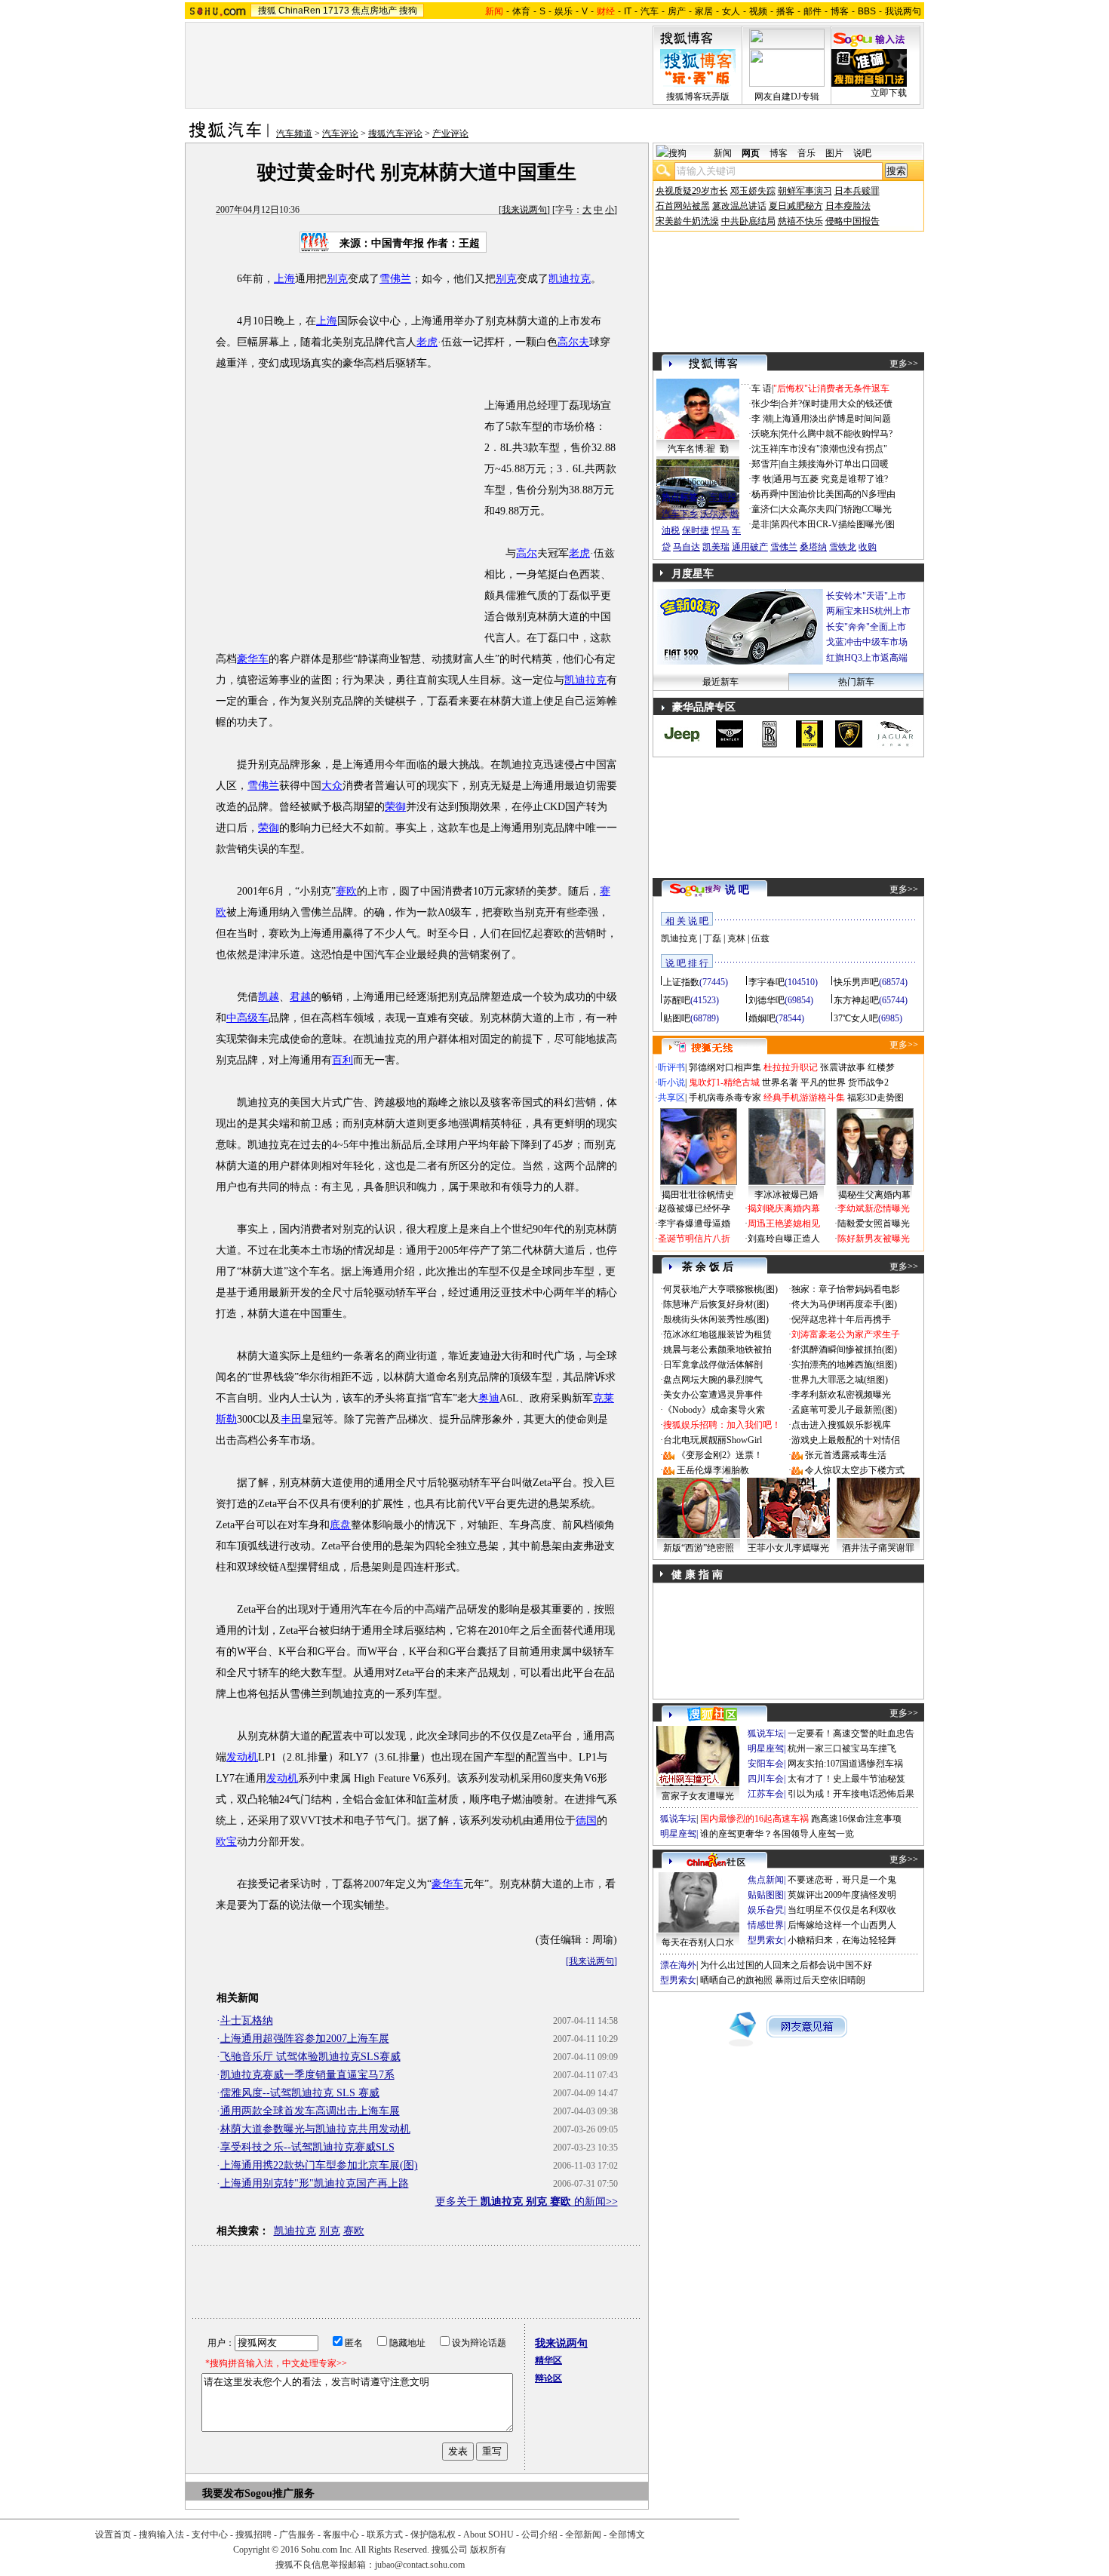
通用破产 (750, 547)
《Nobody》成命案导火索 (714, 1410)
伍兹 (760, 938)
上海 (284, 279)
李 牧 (762, 479)
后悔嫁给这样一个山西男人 (842, 1925)
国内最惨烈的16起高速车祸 (754, 1819)
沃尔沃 (714, 514)
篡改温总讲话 (739, 206)
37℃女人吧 (856, 1018)
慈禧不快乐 (800, 221)
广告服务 (297, 2535)
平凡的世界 (823, 1082)
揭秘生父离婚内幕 (874, 1195)
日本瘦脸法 (848, 206)
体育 (521, 11)
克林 (736, 938)
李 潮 (762, 419)
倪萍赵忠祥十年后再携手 (841, 1319)
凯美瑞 (716, 547)
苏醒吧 (677, 1000)
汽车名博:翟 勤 (698, 449)
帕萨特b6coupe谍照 (698, 482)
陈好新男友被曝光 (874, 1239)
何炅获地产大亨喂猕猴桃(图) (720, 1289)
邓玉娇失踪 (753, 191)
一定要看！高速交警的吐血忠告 (851, 1733)
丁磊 (712, 938)
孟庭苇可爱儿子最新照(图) (844, 1410)
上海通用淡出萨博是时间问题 (832, 419)
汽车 (650, 11)
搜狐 (267, 11)
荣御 (395, 807)
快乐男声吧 (856, 982)
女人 (731, 11)
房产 (677, 11)
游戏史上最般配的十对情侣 (846, 1440)
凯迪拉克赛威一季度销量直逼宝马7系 (307, 2075)
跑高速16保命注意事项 (856, 1819)
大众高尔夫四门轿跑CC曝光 (836, 509)
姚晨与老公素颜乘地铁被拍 (717, 1349)
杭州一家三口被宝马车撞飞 (842, 1749)
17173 (336, 11)
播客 (785, 11)
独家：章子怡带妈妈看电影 (846, 1289)
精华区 (548, 2360)
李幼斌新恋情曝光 (874, 1208)
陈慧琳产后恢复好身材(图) (716, 1304)
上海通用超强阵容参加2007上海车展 (305, 2039)
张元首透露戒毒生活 (846, 1455)
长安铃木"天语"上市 (866, 596)
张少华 (765, 404)
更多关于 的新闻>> (527, 2201)
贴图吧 (677, 1018)
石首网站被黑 (683, 206)
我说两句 (903, 11)
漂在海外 (678, 1965)
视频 (758, 11)
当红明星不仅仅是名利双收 (842, 1910)
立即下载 (889, 93)
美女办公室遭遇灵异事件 (713, 1395)
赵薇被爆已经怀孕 (694, 1208)
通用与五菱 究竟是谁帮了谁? (831, 479)
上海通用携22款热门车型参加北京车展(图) (319, 2165)
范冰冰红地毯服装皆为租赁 (717, 1334)
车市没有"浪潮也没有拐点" (834, 449)
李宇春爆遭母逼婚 (694, 1224)
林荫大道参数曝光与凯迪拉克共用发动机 (315, 2129)
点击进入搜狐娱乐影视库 (841, 1425)
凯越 (269, 997)
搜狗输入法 (161, 2535)
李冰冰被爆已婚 (786, 1195)
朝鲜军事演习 (805, 191)
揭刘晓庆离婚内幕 (784, 1208)
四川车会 (766, 1779)
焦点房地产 (374, 11)
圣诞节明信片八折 (694, 1239)
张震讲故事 (843, 1067)
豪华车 (253, 659)
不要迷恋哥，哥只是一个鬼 (842, 1880)
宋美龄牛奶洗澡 (687, 221)
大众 (332, 786)
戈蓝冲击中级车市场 (867, 642)
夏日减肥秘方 (796, 206)
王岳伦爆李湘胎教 (713, 1470)
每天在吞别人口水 (698, 1942)
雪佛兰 (395, 279)
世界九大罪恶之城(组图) (840, 1380)
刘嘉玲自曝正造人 (784, 1239)
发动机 (242, 1757)
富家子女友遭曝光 (698, 1796)
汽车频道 (294, 134)
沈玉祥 (765, 449)
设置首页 (113, 2535)
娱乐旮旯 (766, 1910)
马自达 (687, 547)
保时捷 (696, 530)
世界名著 (780, 1082)
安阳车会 (766, 1764)
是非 (760, 524)
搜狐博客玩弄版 (698, 97)
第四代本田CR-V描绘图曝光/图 (833, 524)
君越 (300, 997)
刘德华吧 (766, 1000)
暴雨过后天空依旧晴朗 (820, 1980)
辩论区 (548, 2378)
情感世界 (766, 1925)
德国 (586, 1821)
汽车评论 (340, 134)
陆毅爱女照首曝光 (874, 1224)
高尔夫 (573, 342)
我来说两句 (524, 210)
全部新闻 (583, 2535)
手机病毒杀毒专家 (725, 1098)
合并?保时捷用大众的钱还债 (836, 404)
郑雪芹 (765, 464)
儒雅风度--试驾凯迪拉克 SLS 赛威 (300, 2093)
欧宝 (226, 1842)
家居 (704, 11)
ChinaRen (300, 11)
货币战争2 (868, 1082)
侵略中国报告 (852, 221)
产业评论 (450, 134)
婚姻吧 (762, 1018)
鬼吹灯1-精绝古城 (724, 1082)
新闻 (723, 153)
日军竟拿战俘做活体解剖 (713, 1365)
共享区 (671, 1098)
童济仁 (765, 509)
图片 (834, 153)
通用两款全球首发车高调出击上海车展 (310, 2111)
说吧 (862, 153)
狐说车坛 (766, 1733)
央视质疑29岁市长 (692, 191)
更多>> (904, 364)
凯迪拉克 (570, 279)
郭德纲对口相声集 (725, 1067)
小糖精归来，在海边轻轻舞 (842, 1940)
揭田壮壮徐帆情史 (698, 1195)
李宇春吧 (766, 982)
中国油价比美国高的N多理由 (838, 494)
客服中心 (341, 2535)
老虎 (427, 342)
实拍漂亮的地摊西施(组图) (844, 1365)
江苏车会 (766, 1794)
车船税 (723, 497)
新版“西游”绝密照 (699, 1548)
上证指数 (681, 982)
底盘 (340, 1525)
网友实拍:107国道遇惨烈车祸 (845, 1764)
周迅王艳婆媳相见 (784, 1224)
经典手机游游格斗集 (804, 1098)
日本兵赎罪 (857, 191)
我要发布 (223, 2493)
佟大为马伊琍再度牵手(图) (844, 1304)
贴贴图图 (766, 1895)
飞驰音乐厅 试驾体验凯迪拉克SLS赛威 (310, 2057)
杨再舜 (765, 494)
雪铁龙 (843, 547)
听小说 (671, 1082)
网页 (751, 153)
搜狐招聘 (253, 2535)
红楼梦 (881, 1067)
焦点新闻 (766, 1880)
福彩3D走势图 (876, 1098)
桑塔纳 (813, 547)
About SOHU (488, 2535)
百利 (343, 1060)
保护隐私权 (433, 2535)
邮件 (813, 11)
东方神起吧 (856, 1000)
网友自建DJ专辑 (787, 97)
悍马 (720, 530)
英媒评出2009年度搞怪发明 (842, 1895)
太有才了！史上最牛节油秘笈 (846, 1779)
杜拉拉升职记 (791, 1067)
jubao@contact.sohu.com (420, 2565)
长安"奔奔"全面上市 (866, 627)
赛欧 (346, 891)
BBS (867, 11)
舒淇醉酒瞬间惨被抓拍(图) (844, 1349)
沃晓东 (765, 434)
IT (628, 11)
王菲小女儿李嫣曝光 (788, 1548)
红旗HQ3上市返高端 (867, 658)
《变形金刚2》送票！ (720, 1455)
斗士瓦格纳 (247, 2020)
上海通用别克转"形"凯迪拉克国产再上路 (315, 2183)
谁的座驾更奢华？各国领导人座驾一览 (777, 1834)
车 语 (762, 388)
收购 (868, 547)
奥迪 (489, 1398)
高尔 (527, 553)
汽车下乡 (680, 514)
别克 (337, 279)
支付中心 (210, 2535)
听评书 (671, 1067)
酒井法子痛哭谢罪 (878, 1548)
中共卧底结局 (748, 221)
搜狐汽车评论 (395, 134)
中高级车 (247, 1018)
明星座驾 (766, 1749)
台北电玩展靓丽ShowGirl (713, 1440)
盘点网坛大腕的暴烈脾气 (713, 1380)
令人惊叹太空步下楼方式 (855, 1470)
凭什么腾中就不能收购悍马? (836, 434)
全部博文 (627, 2535)
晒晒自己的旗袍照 (736, 1980)
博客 (840, 11)
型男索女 (766, 1940)
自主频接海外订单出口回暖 (834, 464)
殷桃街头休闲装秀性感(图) (716, 1319)
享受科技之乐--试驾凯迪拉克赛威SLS (307, 2147)
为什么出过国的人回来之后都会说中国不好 (786, 1965)
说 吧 (737, 890)
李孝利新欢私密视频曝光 (841, 1395)
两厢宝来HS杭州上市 (868, 611)
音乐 (806, 153)
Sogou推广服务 (280, 2493)
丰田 (291, 1419)
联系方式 (385, 2535)
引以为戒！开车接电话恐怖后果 (851, 1794)
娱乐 (564, 11)
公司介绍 (539, 2535)
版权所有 (488, 2550)
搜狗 (408, 11)
